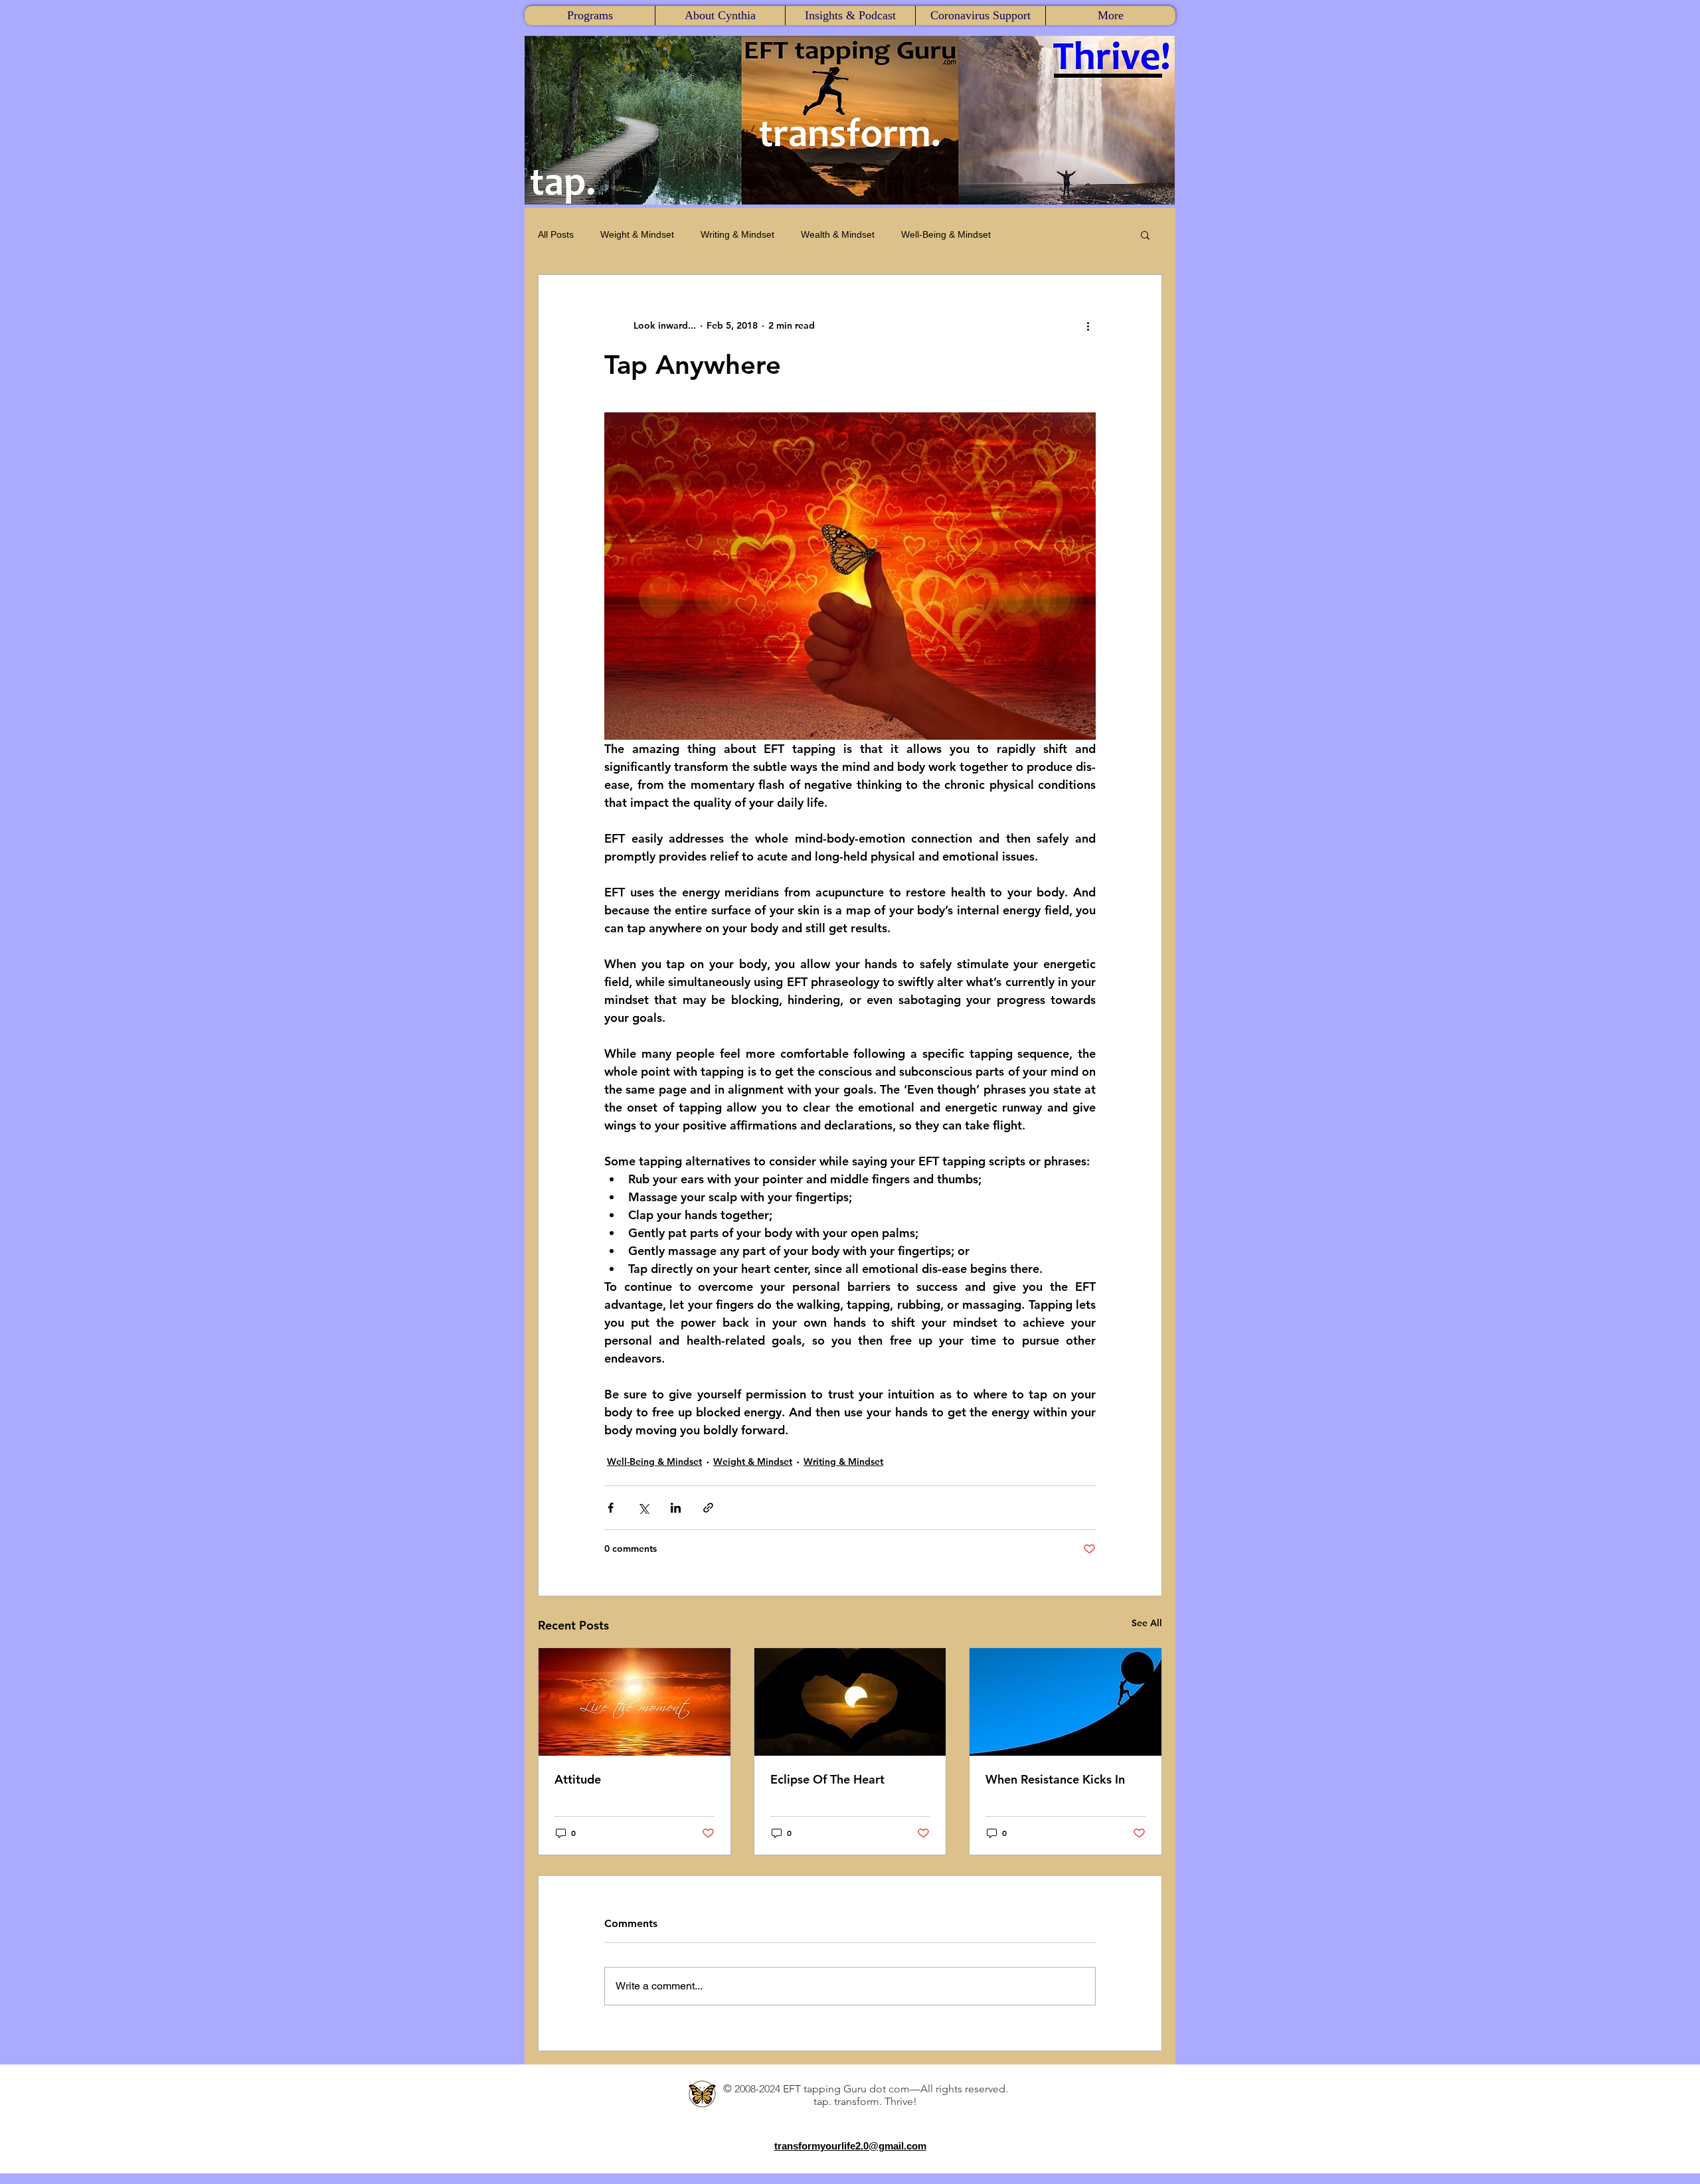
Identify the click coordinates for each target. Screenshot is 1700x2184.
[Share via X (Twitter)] (643, 1508)
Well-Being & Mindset (946, 234)
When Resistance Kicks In (1055, 1779)
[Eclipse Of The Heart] (850, 1702)
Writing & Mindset (737, 234)
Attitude (578, 1779)
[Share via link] (708, 1508)
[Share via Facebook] (611, 1508)
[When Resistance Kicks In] (1065, 1702)
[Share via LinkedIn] (676, 1508)
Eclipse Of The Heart (827, 1779)
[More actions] (1088, 325)
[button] (590, 16)
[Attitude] (635, 1702)
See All (1147, 1623)
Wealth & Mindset (838, 234)
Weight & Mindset (637, 234)
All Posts (556, 234)
